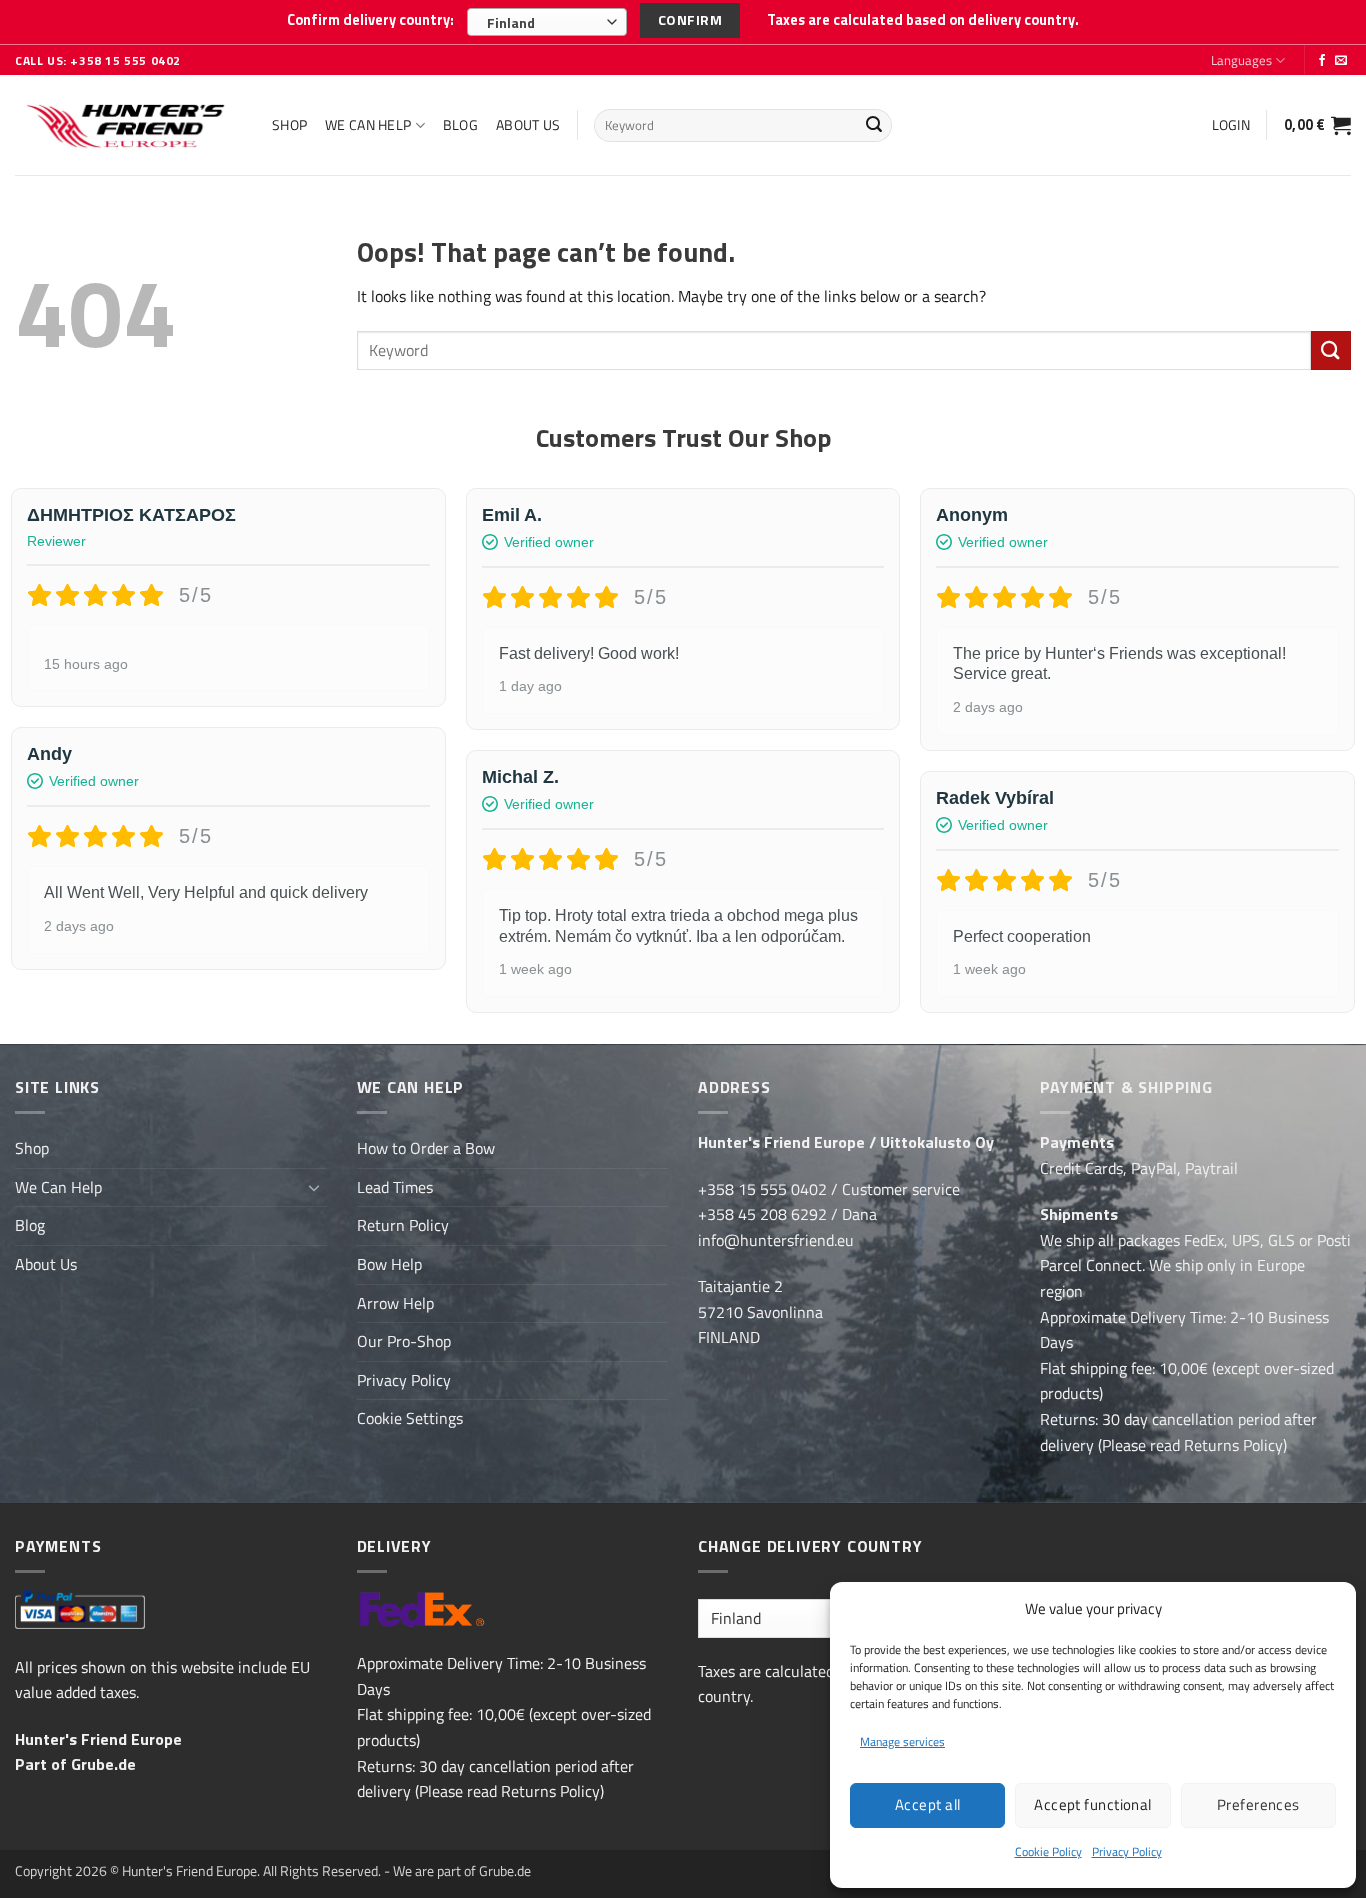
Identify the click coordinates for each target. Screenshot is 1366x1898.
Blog (460, 125)
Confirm (690, 19)
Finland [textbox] (511, 22)
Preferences (1258, 1804)
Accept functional (1093, 1804)
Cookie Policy (1048, 1851)
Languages (1241, 60)
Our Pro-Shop (404, 1341)
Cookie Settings (410, 1418)
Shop (289, 125)
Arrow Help (395, 1303)
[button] (1231, 125)
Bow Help (389, 1264)
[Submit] (874, 126)
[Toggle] (315, 1187)
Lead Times (395, 1187)
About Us (528, 125)
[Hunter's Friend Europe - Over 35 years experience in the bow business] (128, 125)
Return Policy (403, 1225)
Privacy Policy (1127, 1851)
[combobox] (547, 22)
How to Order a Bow (426, 1148)
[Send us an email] (1341, 61)
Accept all (928, 1804)
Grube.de (103, 1764)
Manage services (902, 1741)
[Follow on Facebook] (1322, 61)
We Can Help (368, 125)
